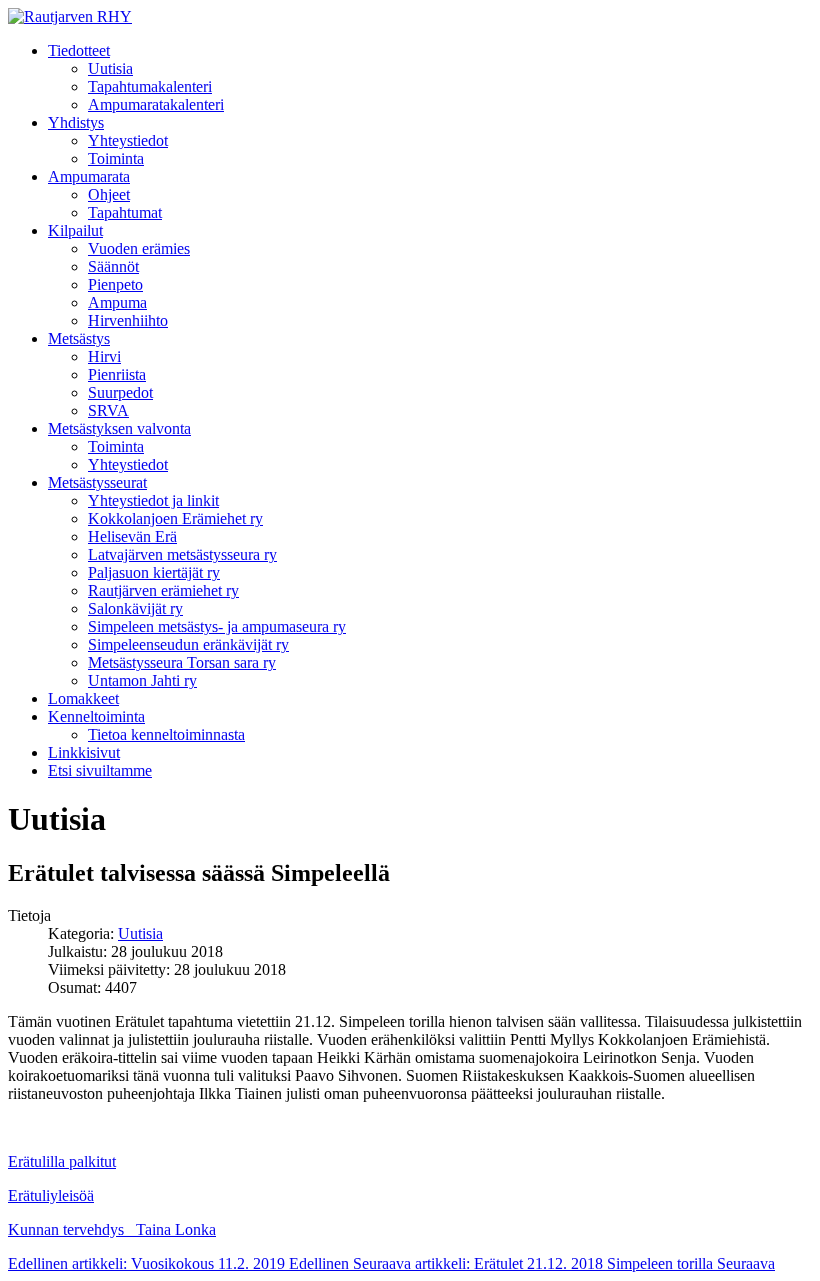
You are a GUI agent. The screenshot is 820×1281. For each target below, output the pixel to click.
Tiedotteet (79, 50)
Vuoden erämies (139, 248)
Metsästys (79, 338)
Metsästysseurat (97, 482)
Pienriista (117, 374)
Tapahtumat (125, 212)
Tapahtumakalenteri (150, 86)
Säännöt (113, 266)
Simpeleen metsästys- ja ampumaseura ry (217, 626)
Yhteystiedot (128, 140)
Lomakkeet (83, 698)
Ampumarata (89, 176)
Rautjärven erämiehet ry (163, 590)
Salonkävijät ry (135, 608)
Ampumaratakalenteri (156, 104)
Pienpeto (115, 284)
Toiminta (116, 158)
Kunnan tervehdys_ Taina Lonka (112, 1229)
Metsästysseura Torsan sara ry (182, 662)
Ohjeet (109, 194)
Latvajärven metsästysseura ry (182, 554)
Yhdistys (76, 122)
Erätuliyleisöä (51, 1195)
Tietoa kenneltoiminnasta (166, 734)
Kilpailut (75, 230)
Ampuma (117, 302)
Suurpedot (120, 392)
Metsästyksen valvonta (119, 428)
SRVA (108, 410)
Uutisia (110, 68)
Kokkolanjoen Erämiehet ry (175, 518)
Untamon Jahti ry (142, 680)
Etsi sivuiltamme (100, 770)
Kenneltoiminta (96, 716)
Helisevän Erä (132, 536)
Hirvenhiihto (128, 320)
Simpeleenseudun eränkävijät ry (188, 644)
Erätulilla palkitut (62, 1161)
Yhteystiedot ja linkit (153, 500)
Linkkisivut (84, 752)
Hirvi (104, 356)
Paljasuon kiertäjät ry (154, 572)
